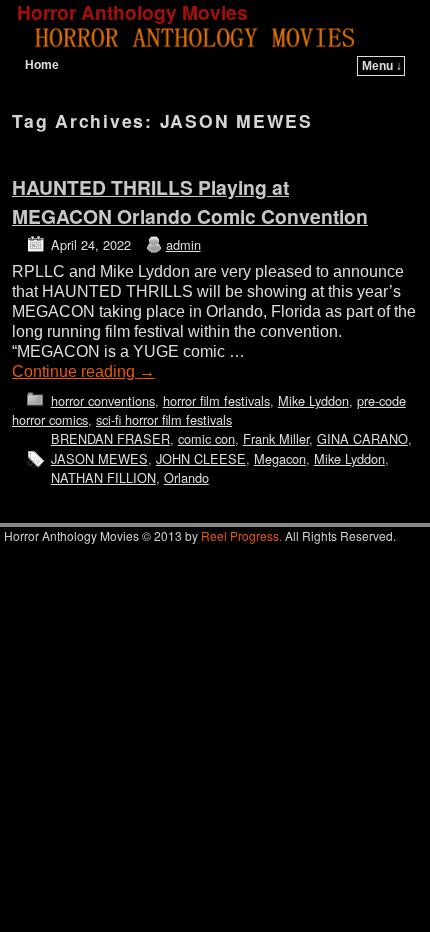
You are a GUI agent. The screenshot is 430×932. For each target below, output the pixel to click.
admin (183, 244)
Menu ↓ (382, 66)
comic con (206, 438)
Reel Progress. (241, 535)
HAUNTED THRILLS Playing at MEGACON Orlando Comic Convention (190, 201)
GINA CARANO (362, 438)
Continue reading (83, 371)
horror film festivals (216, 400)
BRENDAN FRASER (110, 438)
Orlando (186, 477)
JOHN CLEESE (201, 458)
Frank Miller (276, 438)
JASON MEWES (99, 458)
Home (42, 65)
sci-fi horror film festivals (164, 419)
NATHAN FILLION (103, 477)
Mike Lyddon (313, 400)
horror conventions (103, 400)
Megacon (280, 458)
